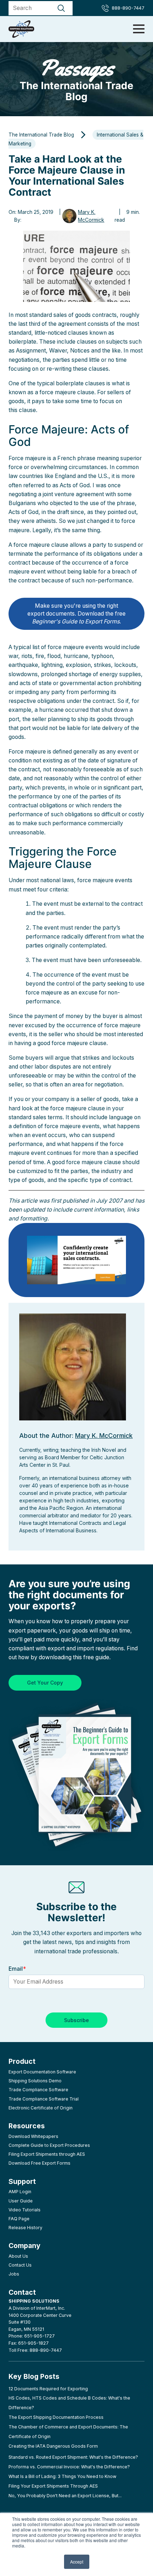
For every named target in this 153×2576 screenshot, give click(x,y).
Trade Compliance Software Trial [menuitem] (44, 2099)
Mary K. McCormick (91, 216)
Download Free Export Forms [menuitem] (39, 2163)
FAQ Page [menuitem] (19, 2219)
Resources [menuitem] (27, 2126)
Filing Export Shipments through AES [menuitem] (47, 2154)
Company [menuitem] (25, 2246)
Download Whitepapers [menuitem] (33, 2136)
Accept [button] (77, 2562)
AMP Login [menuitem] (20, 2192)
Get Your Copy (45, 1683)
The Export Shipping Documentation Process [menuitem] (56, 2417)
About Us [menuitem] (18, 2256)
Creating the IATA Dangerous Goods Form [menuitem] (53, 2446)
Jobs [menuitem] (14, 2274)
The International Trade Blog (76, 79)
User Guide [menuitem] (21, 2201)
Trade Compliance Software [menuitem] (38, 2090)
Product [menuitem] (22, 2061)
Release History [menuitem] (25, 2228)
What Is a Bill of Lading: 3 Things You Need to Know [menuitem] (62, 2476)
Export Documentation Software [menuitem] (42, 2072)
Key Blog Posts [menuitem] (34, 2376)
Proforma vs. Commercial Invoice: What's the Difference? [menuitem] (69, 2467)
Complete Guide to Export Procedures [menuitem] (49, 2145)
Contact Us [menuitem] (20, 2265)
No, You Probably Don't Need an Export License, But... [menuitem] (65, 2496)
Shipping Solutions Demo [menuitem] (35, 2081)
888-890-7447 (128, 8)
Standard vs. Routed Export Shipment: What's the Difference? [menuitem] (73, 2457)
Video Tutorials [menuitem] (25, 2210)
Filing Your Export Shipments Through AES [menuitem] (53, 2486)
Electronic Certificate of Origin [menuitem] (41, 2108)
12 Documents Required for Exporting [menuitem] (48, 2389)
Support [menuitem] (22, 2181)
